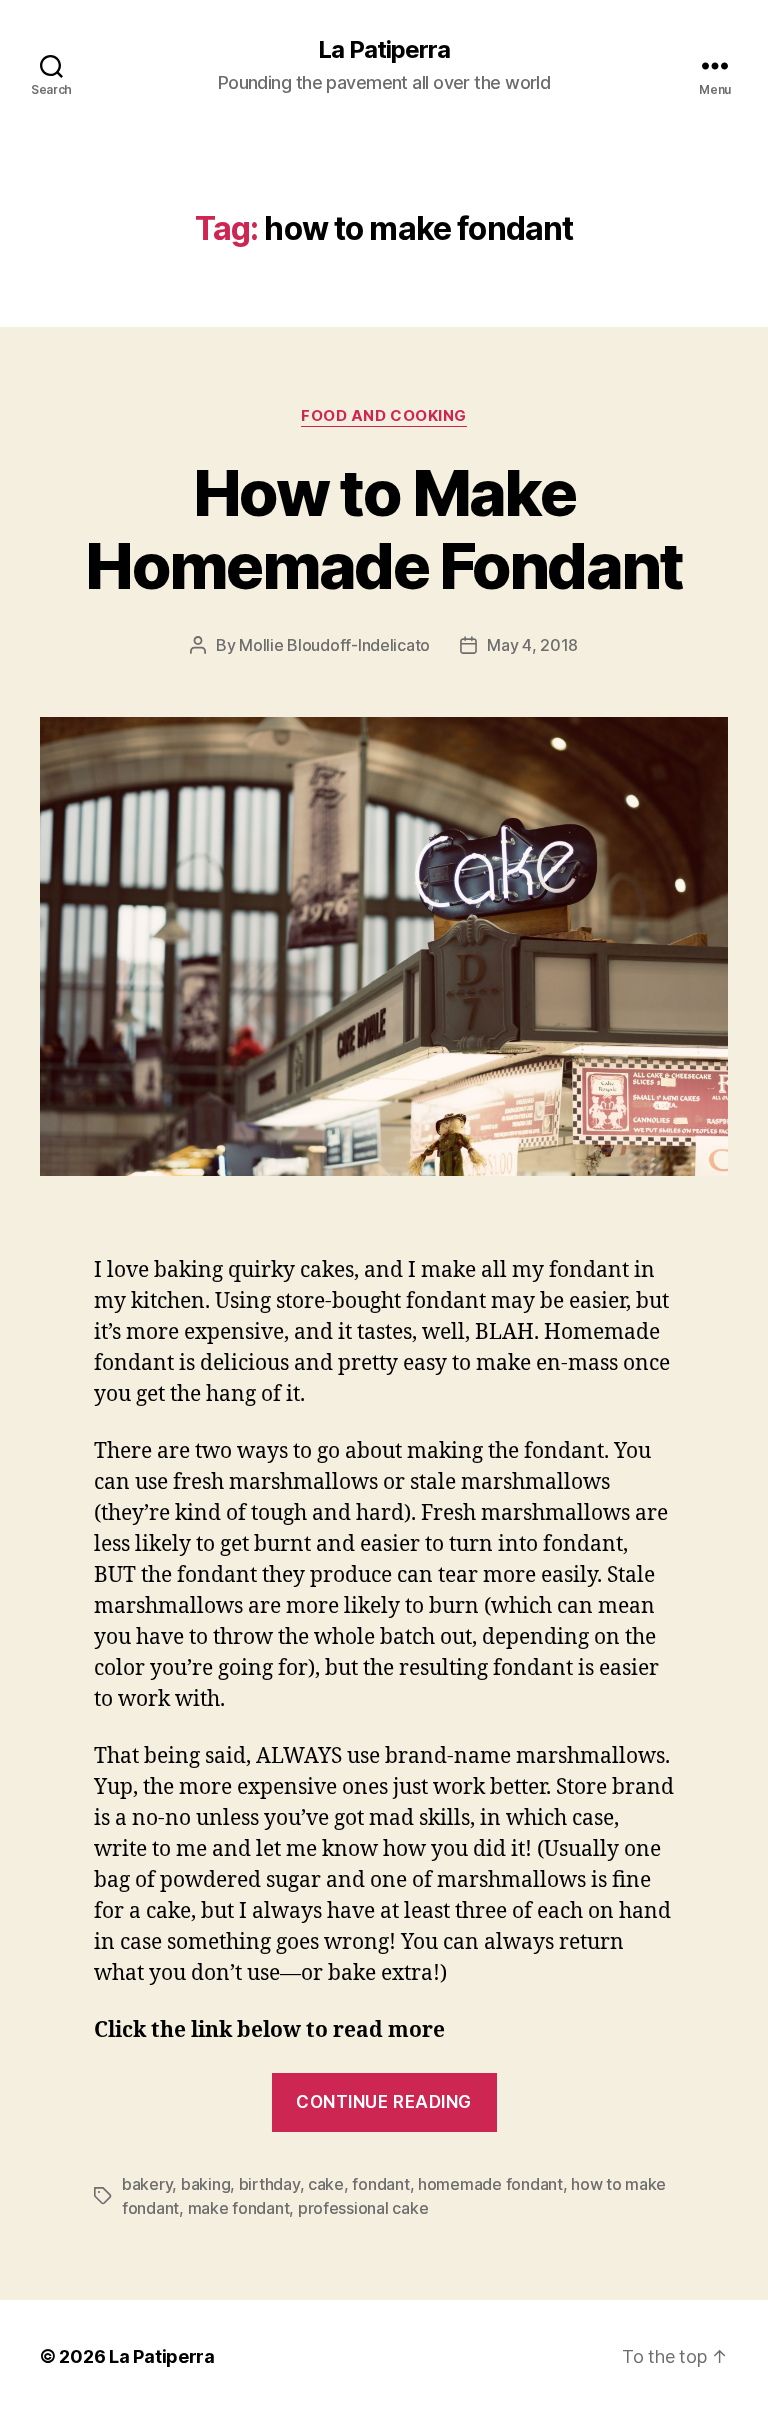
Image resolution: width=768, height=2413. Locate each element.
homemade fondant (490, 2184)
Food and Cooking (384, 416)
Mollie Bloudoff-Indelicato (334, 645)
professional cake (363, 2208)
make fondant (239, 2208)
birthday (269, 2184)
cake (326, 2184)
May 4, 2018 (532, 645)
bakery (147, 2184)
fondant (380, 2184)
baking (205, 2184)
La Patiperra (384, 50)
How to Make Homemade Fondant (383, 529)
